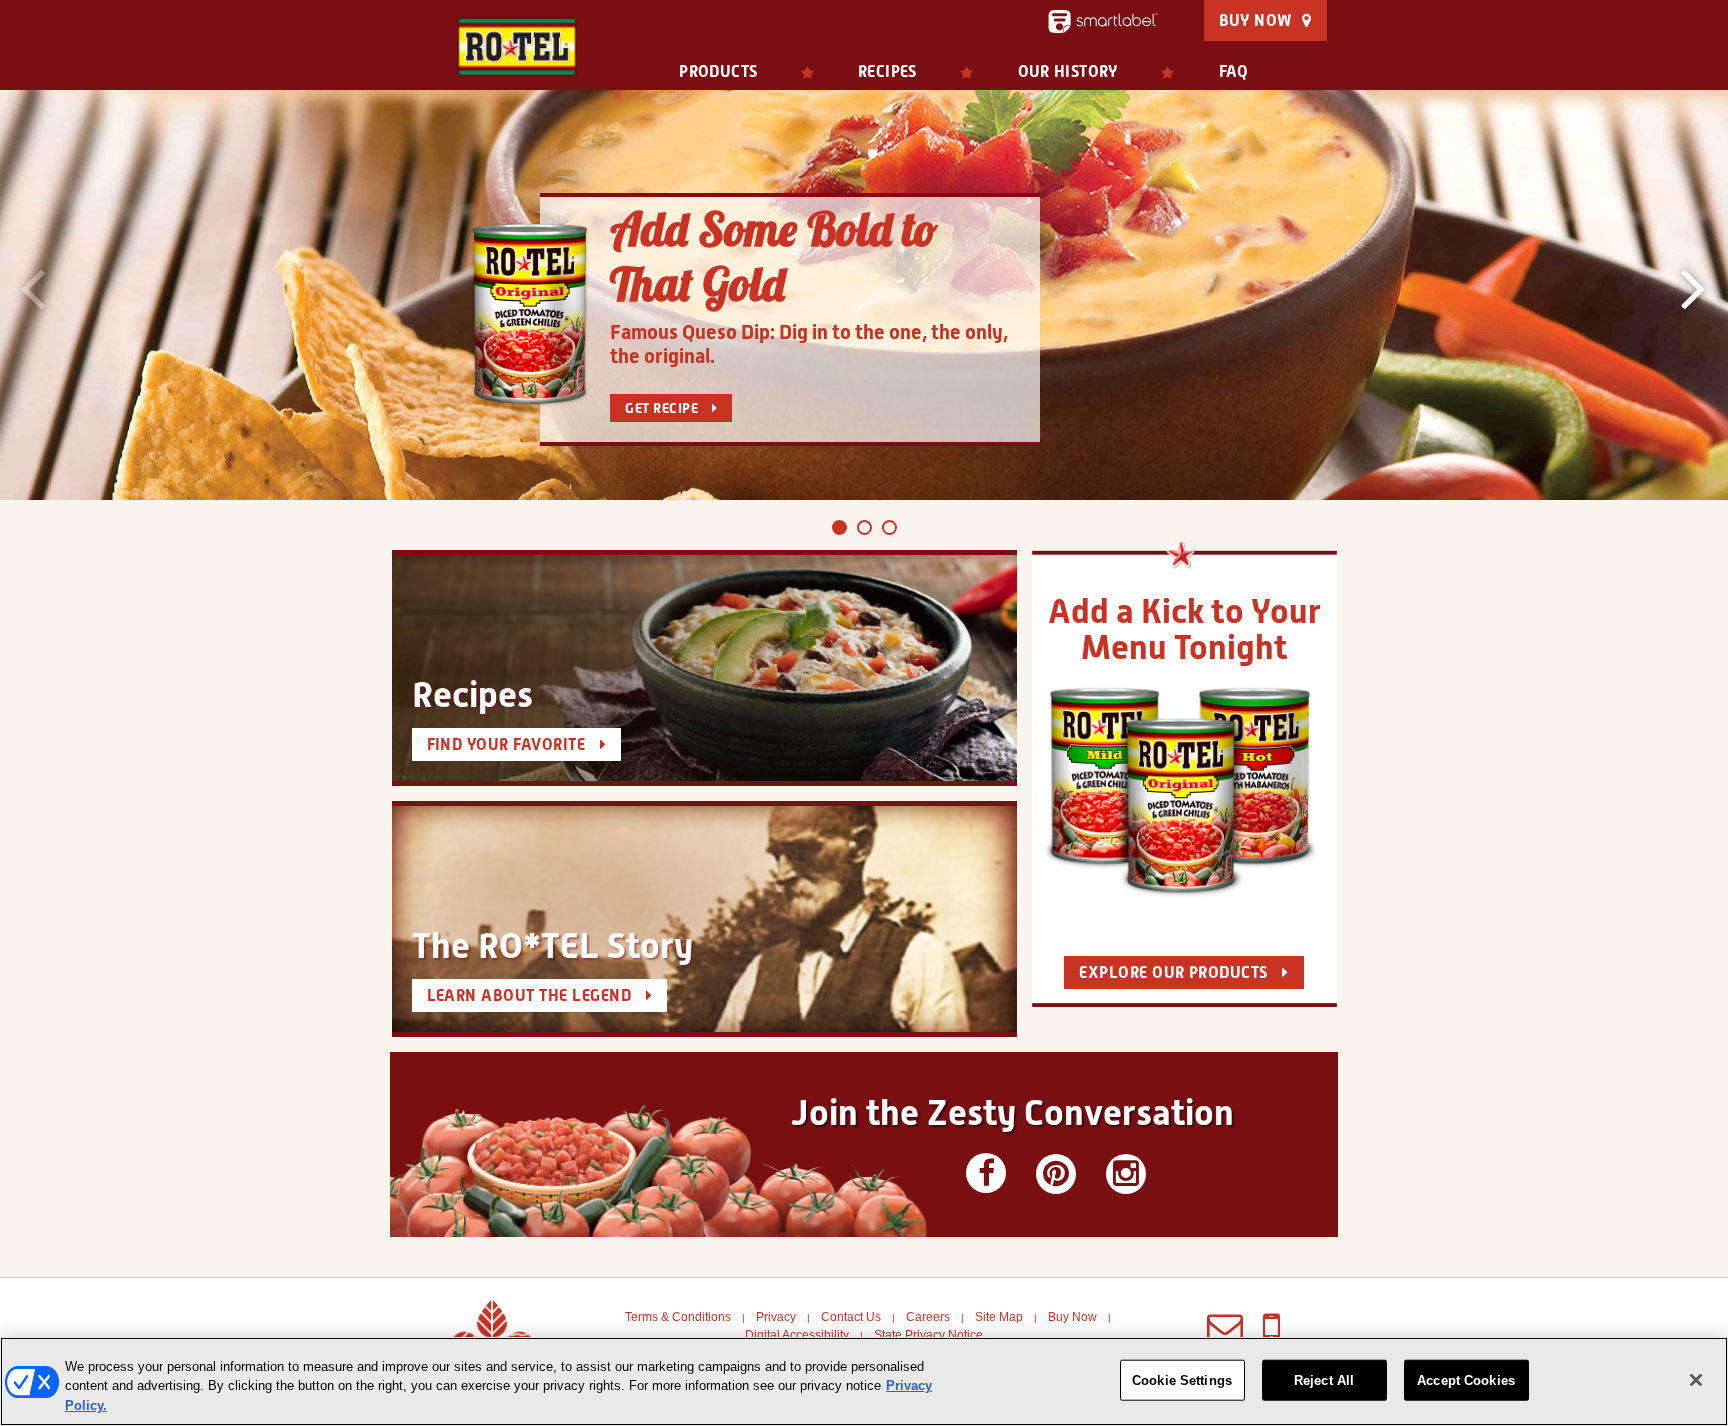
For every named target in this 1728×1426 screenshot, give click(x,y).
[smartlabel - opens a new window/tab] (1103, 21)
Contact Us (851, 1317)
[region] (864, 1381)
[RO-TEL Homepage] (516, 46)
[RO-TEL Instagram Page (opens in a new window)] (1126, 1169)
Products (718, 71)
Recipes (887, 71)
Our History (1068, 71)
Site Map (999, 1317)
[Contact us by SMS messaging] (1271, 1328)
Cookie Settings (1182, 1379)
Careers (928, 1317)
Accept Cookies (1466, 1379)
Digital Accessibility (797, 1335)
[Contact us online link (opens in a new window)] (1225, 1328)
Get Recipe (663, 408)
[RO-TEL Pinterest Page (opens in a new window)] (1056, 1169)
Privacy (776, 1317)
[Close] (1696, 1380)
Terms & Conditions (678, 1317)
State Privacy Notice (928, 1335)
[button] (1694, 287)
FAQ (1234, 71)
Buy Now (1256, 20)
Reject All (1324, 1379)
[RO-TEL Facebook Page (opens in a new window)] (986, 1169)
